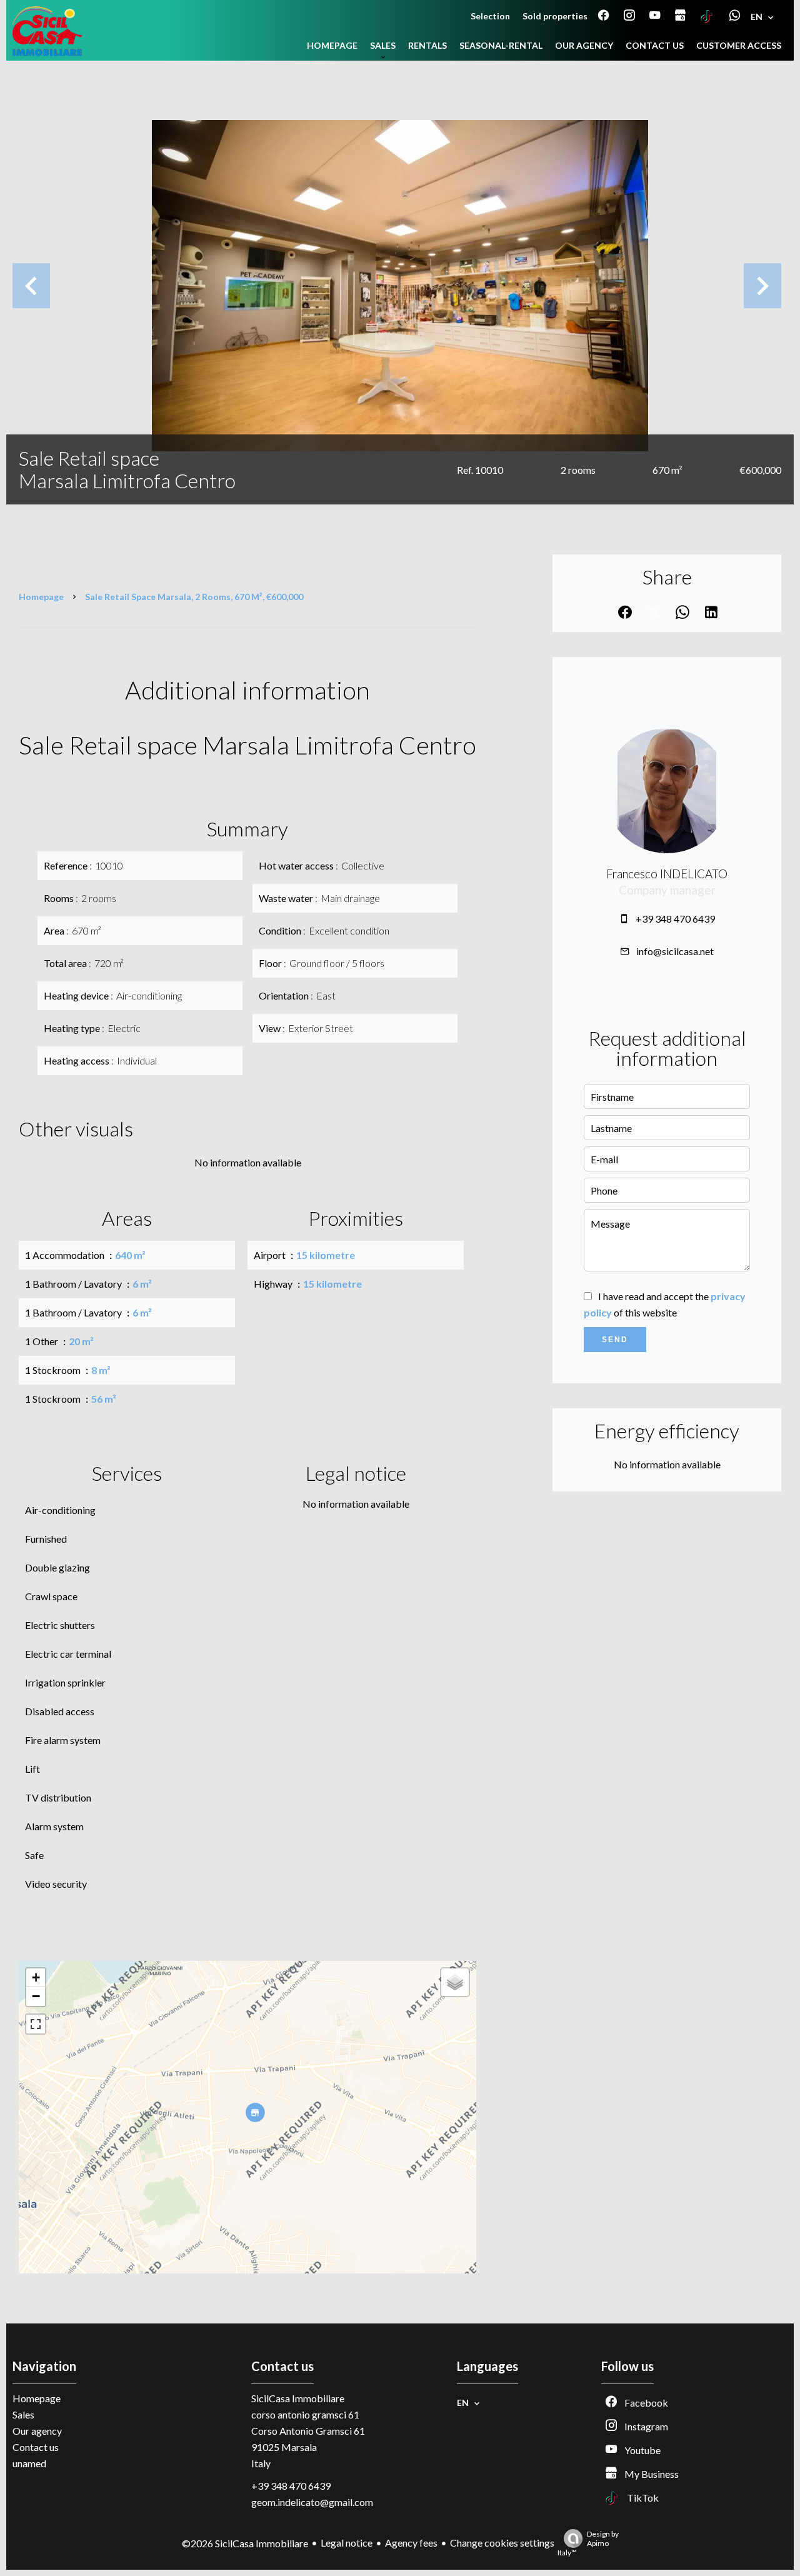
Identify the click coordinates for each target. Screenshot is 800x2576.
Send (615, 1340)
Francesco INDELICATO (667, 874)
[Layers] (455, 1982)
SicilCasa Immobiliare (298, 2398)
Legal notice (347, 2543)
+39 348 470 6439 (675, 919)
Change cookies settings (502, 2543)
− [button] (36, 1996)
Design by (588, 2543)
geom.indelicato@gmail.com (312, 2502)
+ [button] (36, 1977)
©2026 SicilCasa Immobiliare (245, 2543)
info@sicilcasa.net (675, 951)
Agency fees (411, 2543)
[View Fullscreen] (36, 2024)
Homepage (41, 597)
